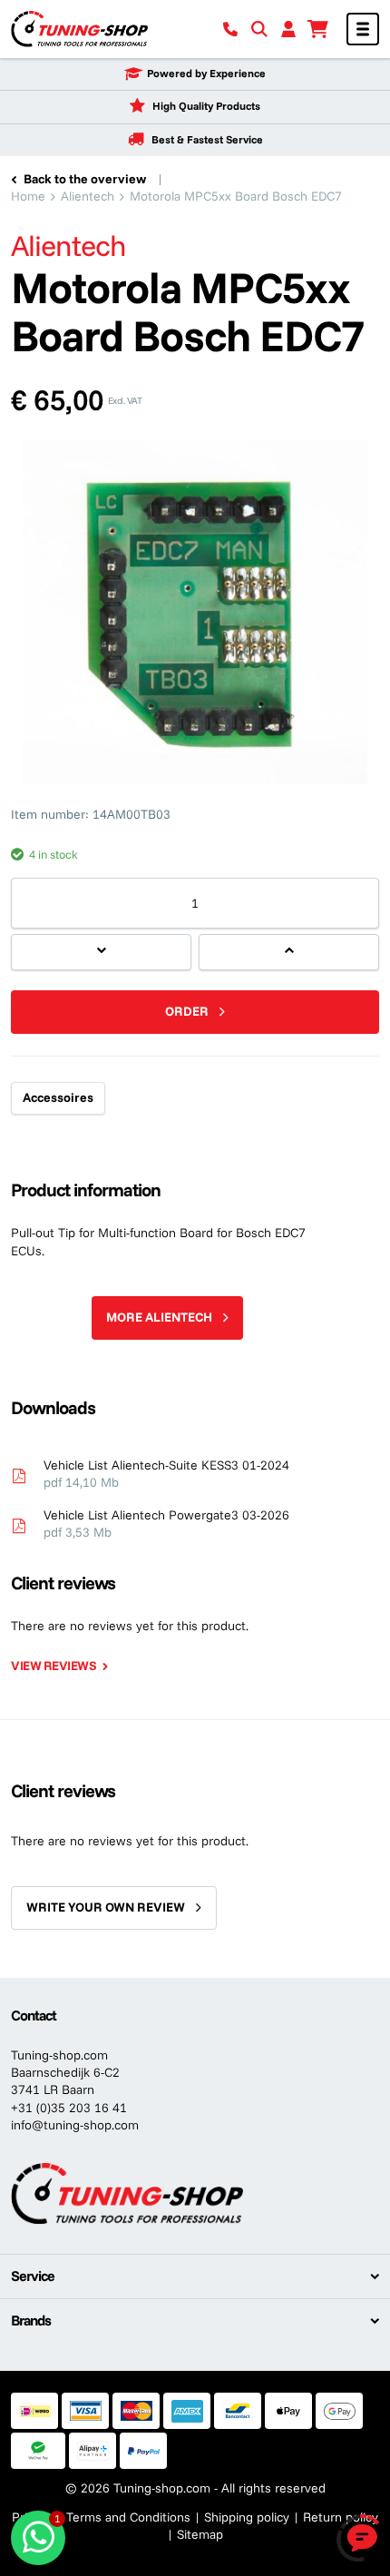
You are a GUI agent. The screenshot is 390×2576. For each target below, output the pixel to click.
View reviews (54, 1666)
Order (187, 1011)
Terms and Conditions (128, 2517)
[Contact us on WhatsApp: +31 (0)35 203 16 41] (38, 2538)
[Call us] (230, 29)
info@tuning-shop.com (75, 2125)
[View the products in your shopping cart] (317, 29)
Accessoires (58, 1097)
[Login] (288, 29)
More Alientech (159, 1317)
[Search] (259, 29)
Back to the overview (85, 179)
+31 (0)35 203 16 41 (69, 2108)
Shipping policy (247, 2517)
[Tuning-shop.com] (79, 28)
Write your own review (106, 1907)
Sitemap (200, 2534)
